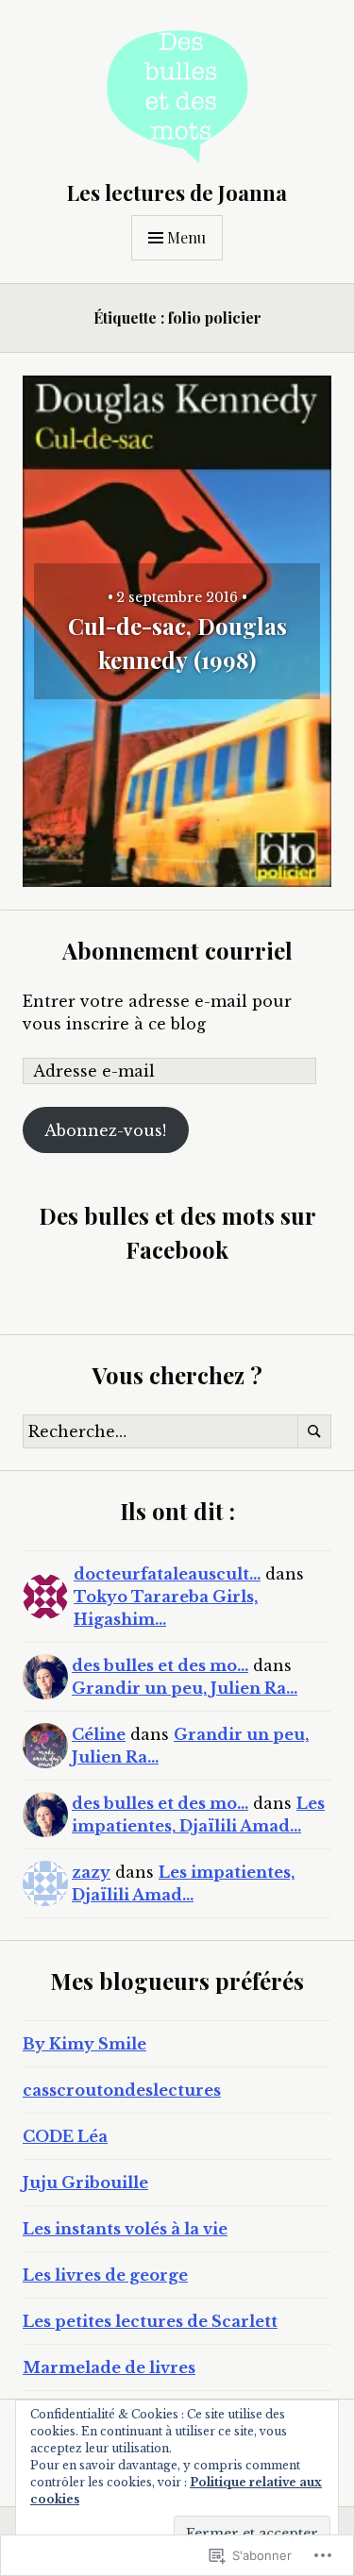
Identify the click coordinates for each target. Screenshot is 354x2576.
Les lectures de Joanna (177, 192)
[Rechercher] (314, 1431)
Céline (99, 1734)
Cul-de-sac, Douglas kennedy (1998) (177, 643)
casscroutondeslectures (122, 2090)
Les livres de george (105, 2275)
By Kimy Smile (84, 2044)
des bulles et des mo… (160, 1665)
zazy (91, 1872)
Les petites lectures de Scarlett (150, 2321)
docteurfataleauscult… (167, 1574)
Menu (186, 237)
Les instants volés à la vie (125, 2229)
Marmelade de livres (109, 2367)
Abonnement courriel (177, 950)
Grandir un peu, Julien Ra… (185, 1688)
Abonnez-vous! (105, 1130)
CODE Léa (65, 2136)
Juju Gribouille (85, 2183)
